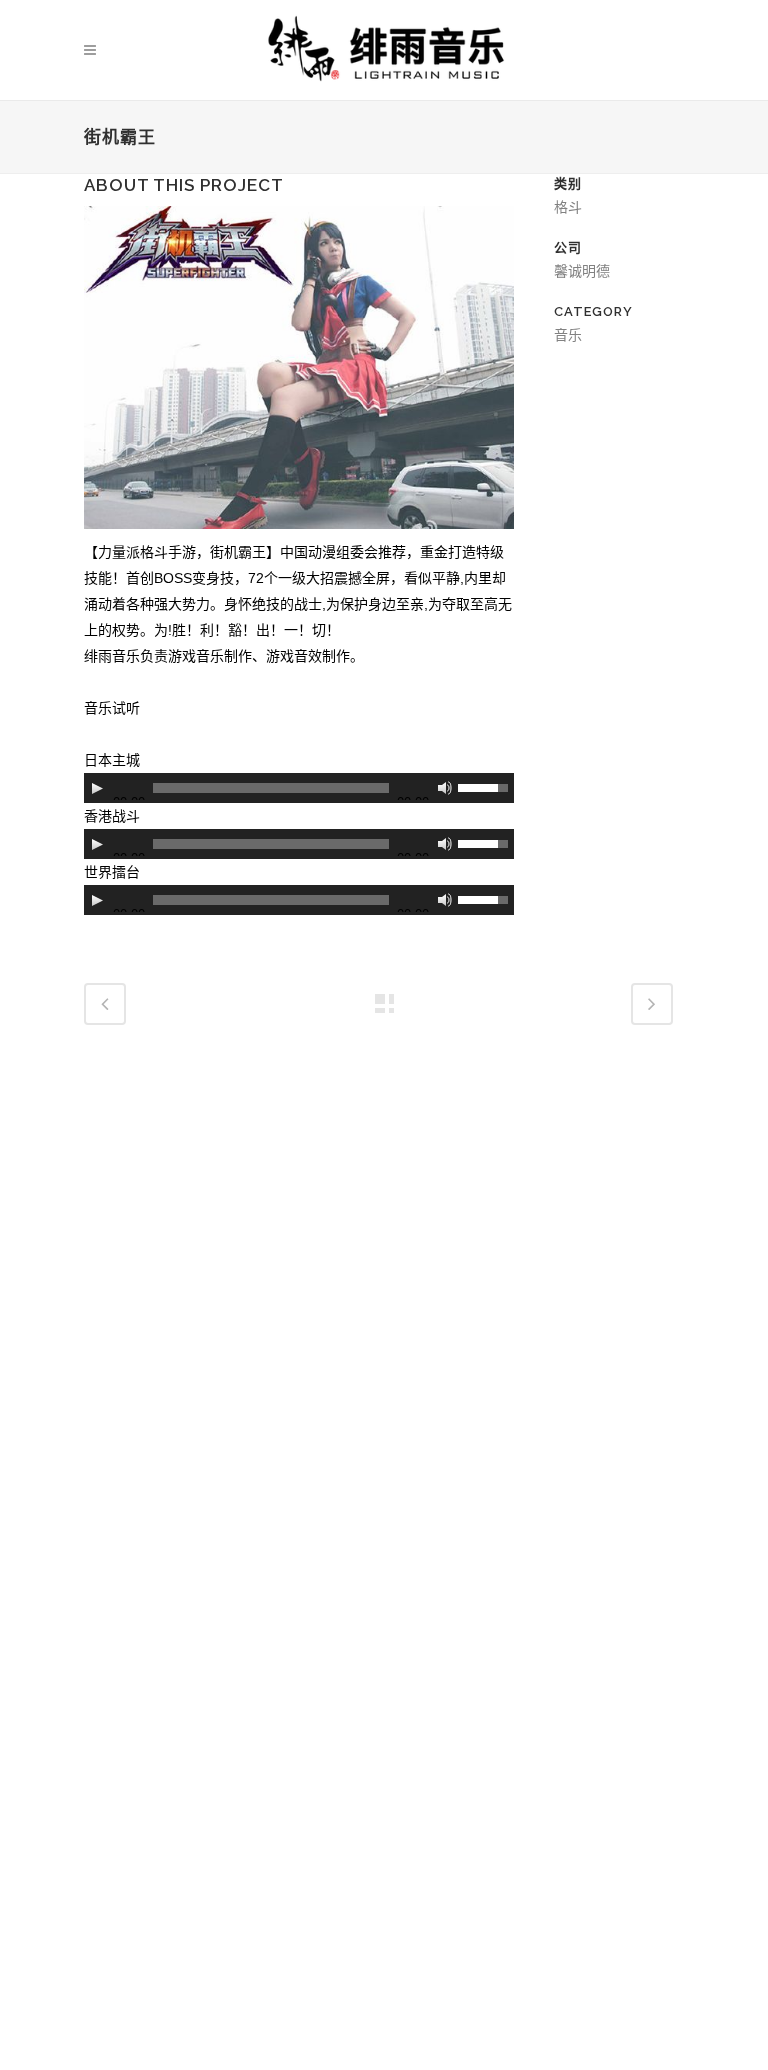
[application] (299, 788)
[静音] (445, 788)
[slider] (486, 786)
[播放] (97, 788)
